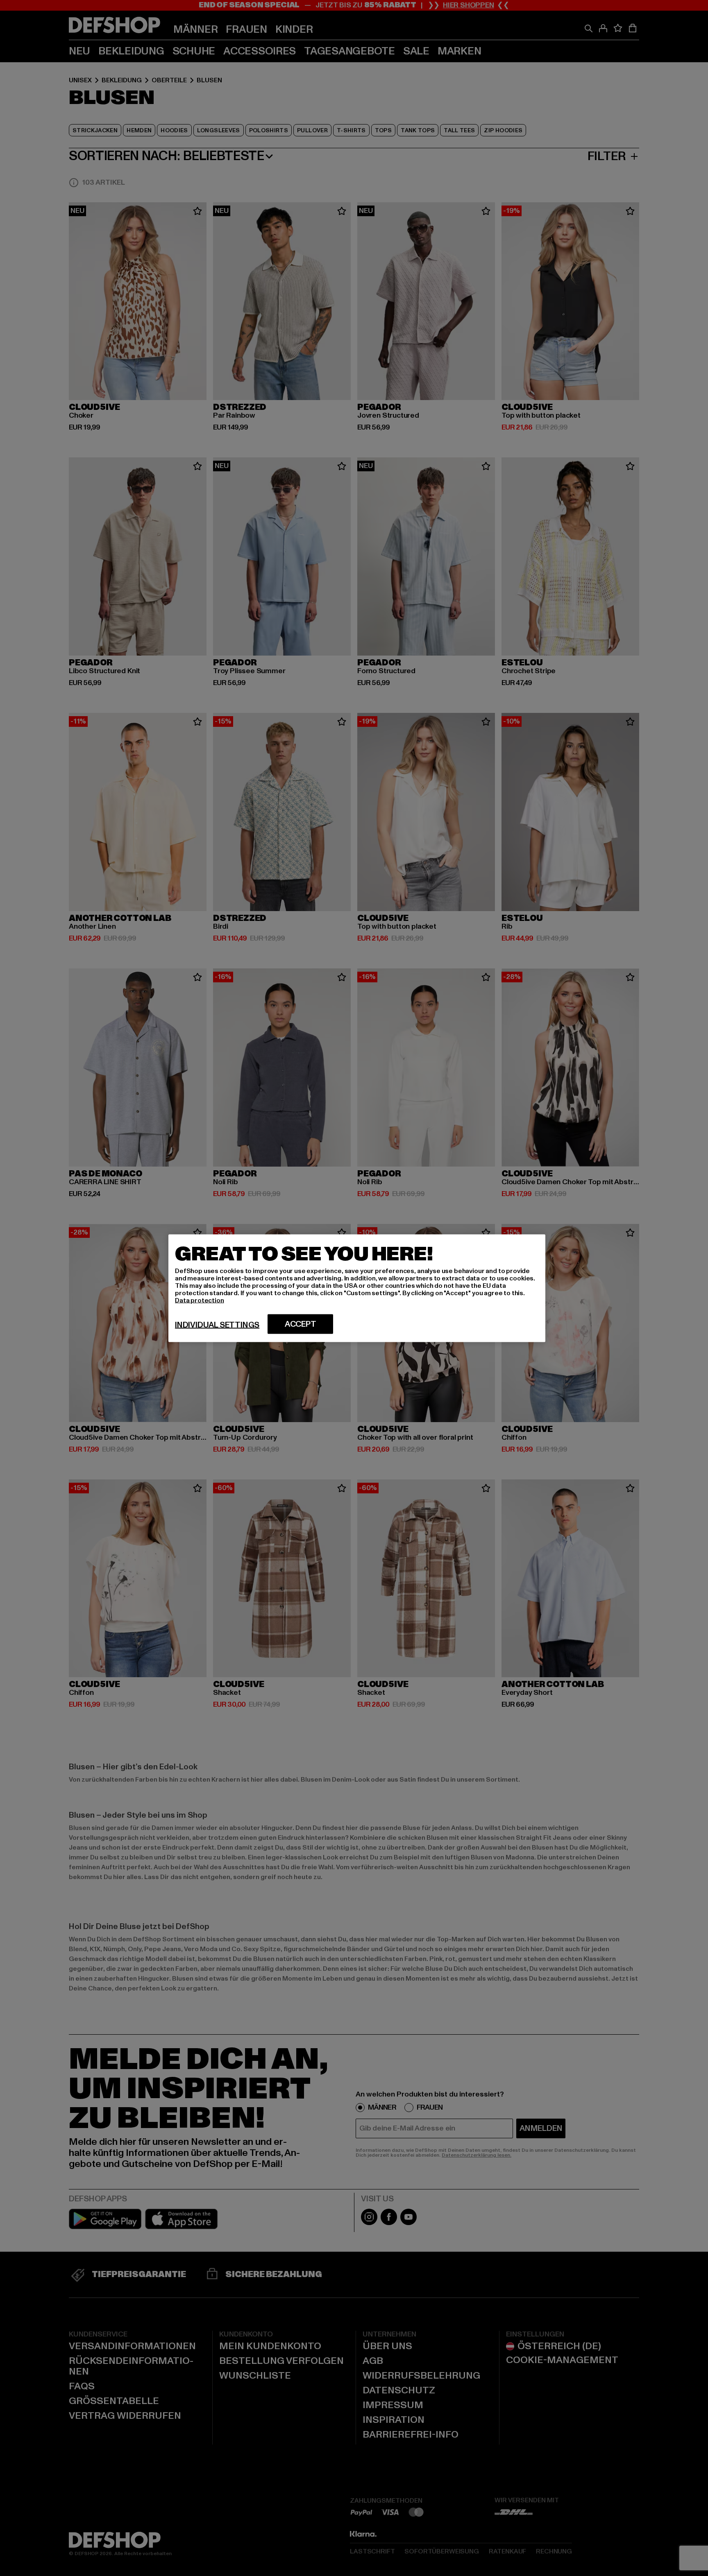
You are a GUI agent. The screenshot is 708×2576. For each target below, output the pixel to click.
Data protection (200, 1300)
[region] (357, 1288)
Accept (301, 1324)
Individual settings (217, 1325)
